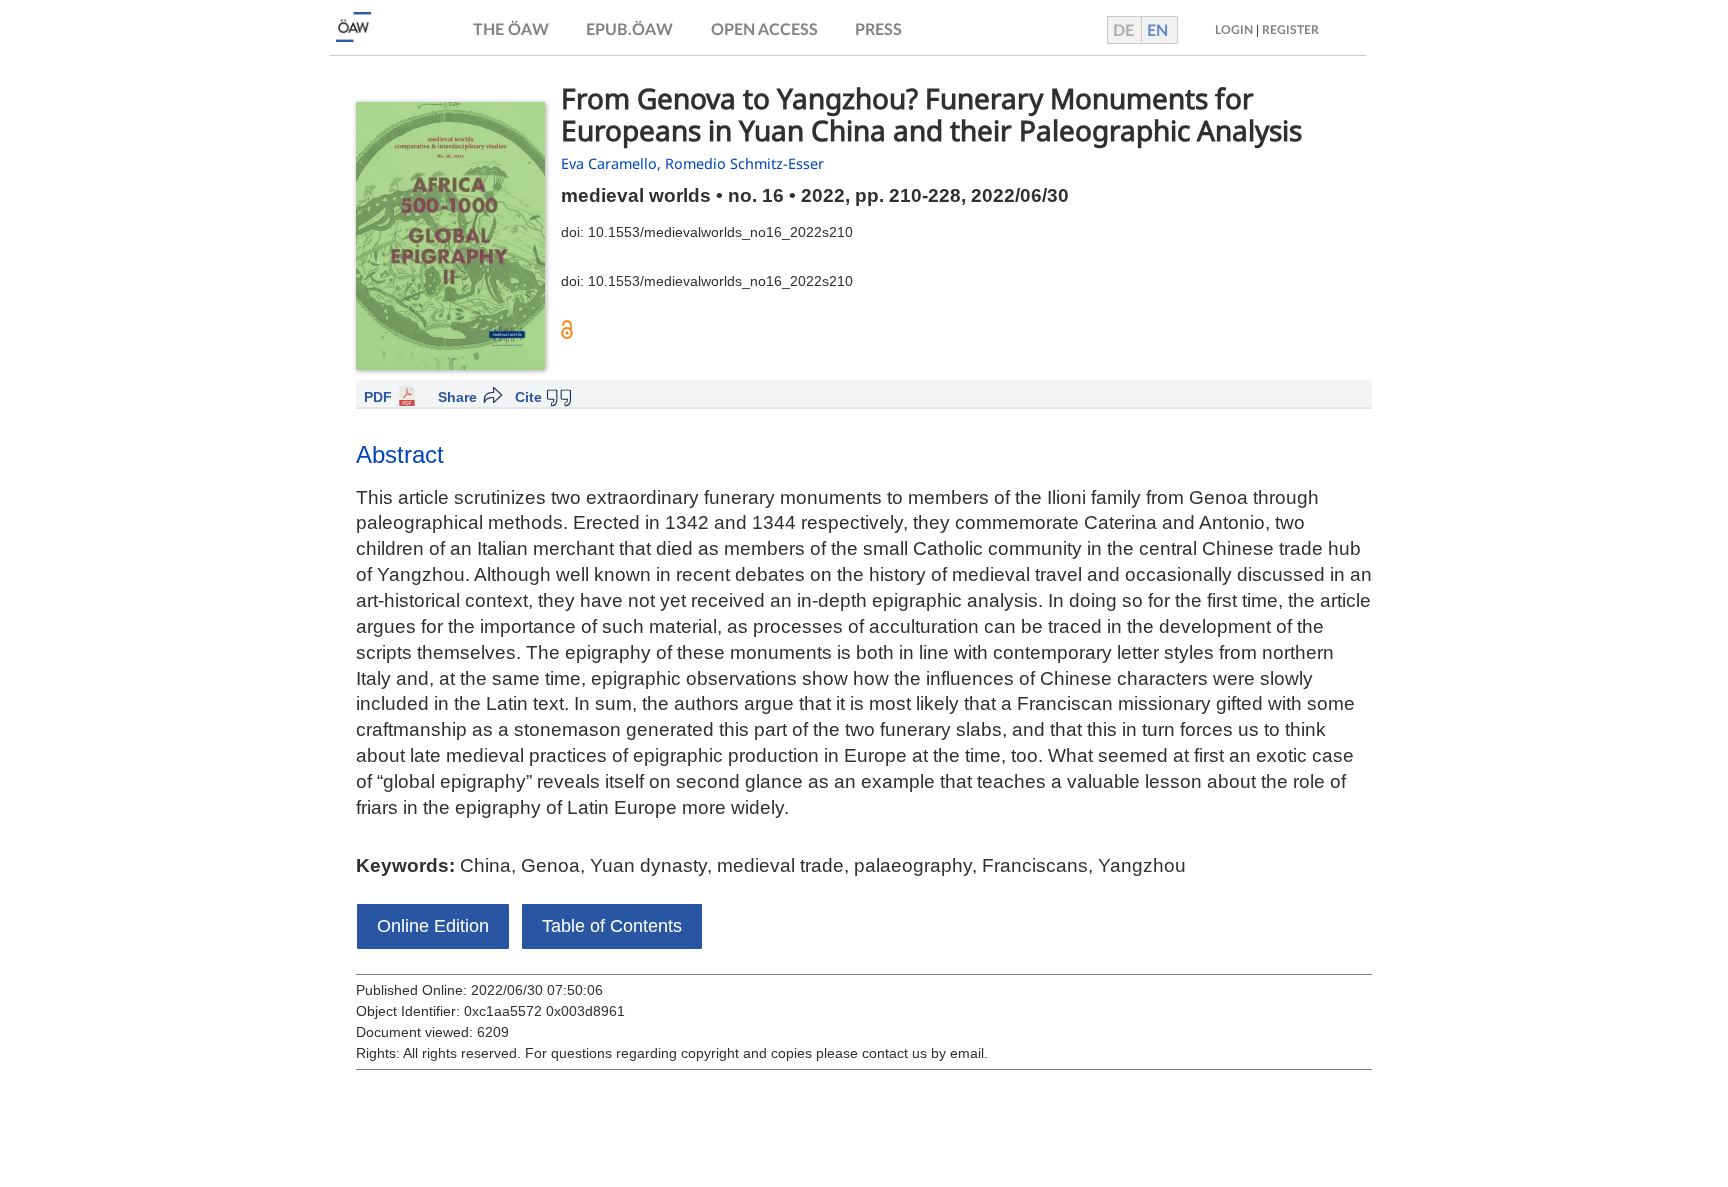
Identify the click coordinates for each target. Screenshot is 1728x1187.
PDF (378, 397)
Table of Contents (612, 926)
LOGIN (1234, 30)
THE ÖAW (511, 30)
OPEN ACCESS (764, 30)
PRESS (878, 30)
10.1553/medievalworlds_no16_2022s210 (720, 232)
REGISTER (1290, 30)
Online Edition (433, 926)
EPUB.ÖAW (629, 30)
